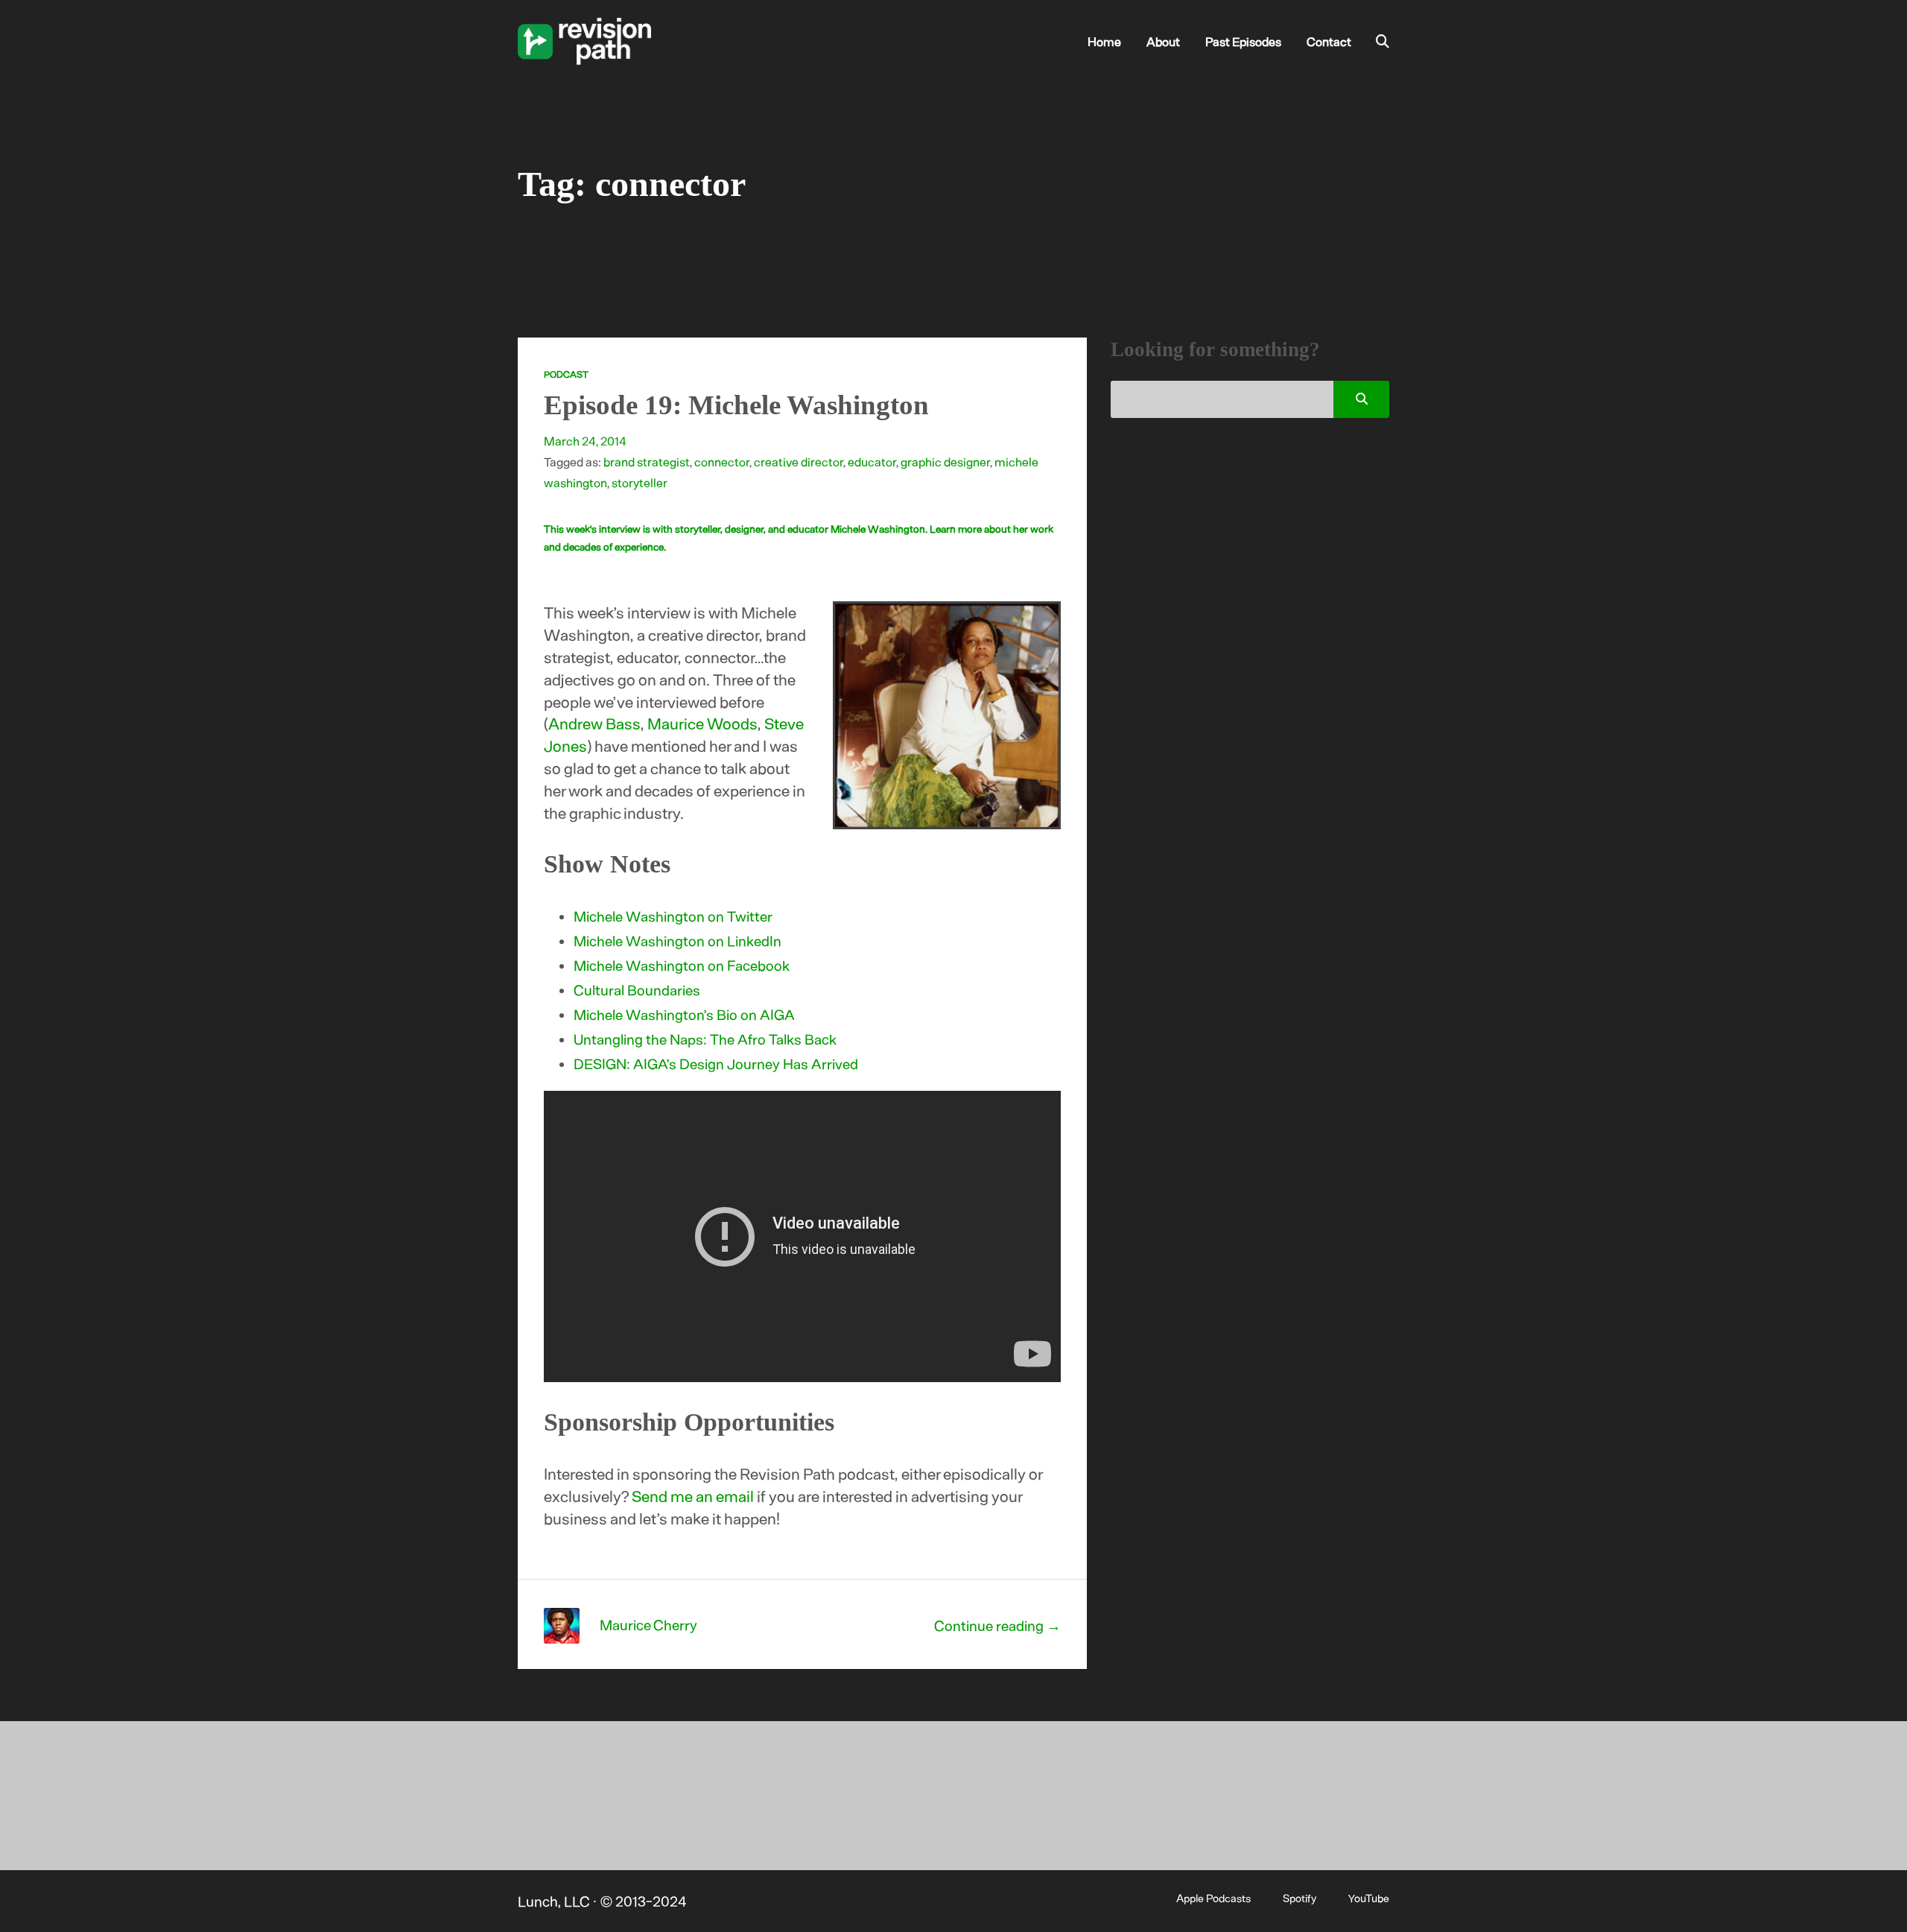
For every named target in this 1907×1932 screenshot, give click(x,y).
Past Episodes (1243, 41)
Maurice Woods (702, 723)
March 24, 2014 (585, 440)
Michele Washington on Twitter (673, 916)
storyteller (640, 482)
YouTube (1369, 1898)
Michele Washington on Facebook (682, 965)
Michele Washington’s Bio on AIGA (684, 1014)
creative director (799, 461)
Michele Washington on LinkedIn (678, 941)
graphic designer (945, 461)
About (1163, 41)
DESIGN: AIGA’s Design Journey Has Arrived (716, 1064)
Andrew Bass (594, 723)
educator (872, 461)
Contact (1329, 41)
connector (722, 461)
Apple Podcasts (1213, 1898)
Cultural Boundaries (637, 990)
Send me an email (693, 1496)
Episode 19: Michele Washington (736, 405)
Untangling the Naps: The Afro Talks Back (705, 1039)
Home (1104, 41)
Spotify (1300, 1898)
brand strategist (647, 461)
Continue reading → (997, 1625)
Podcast (566, 374)
